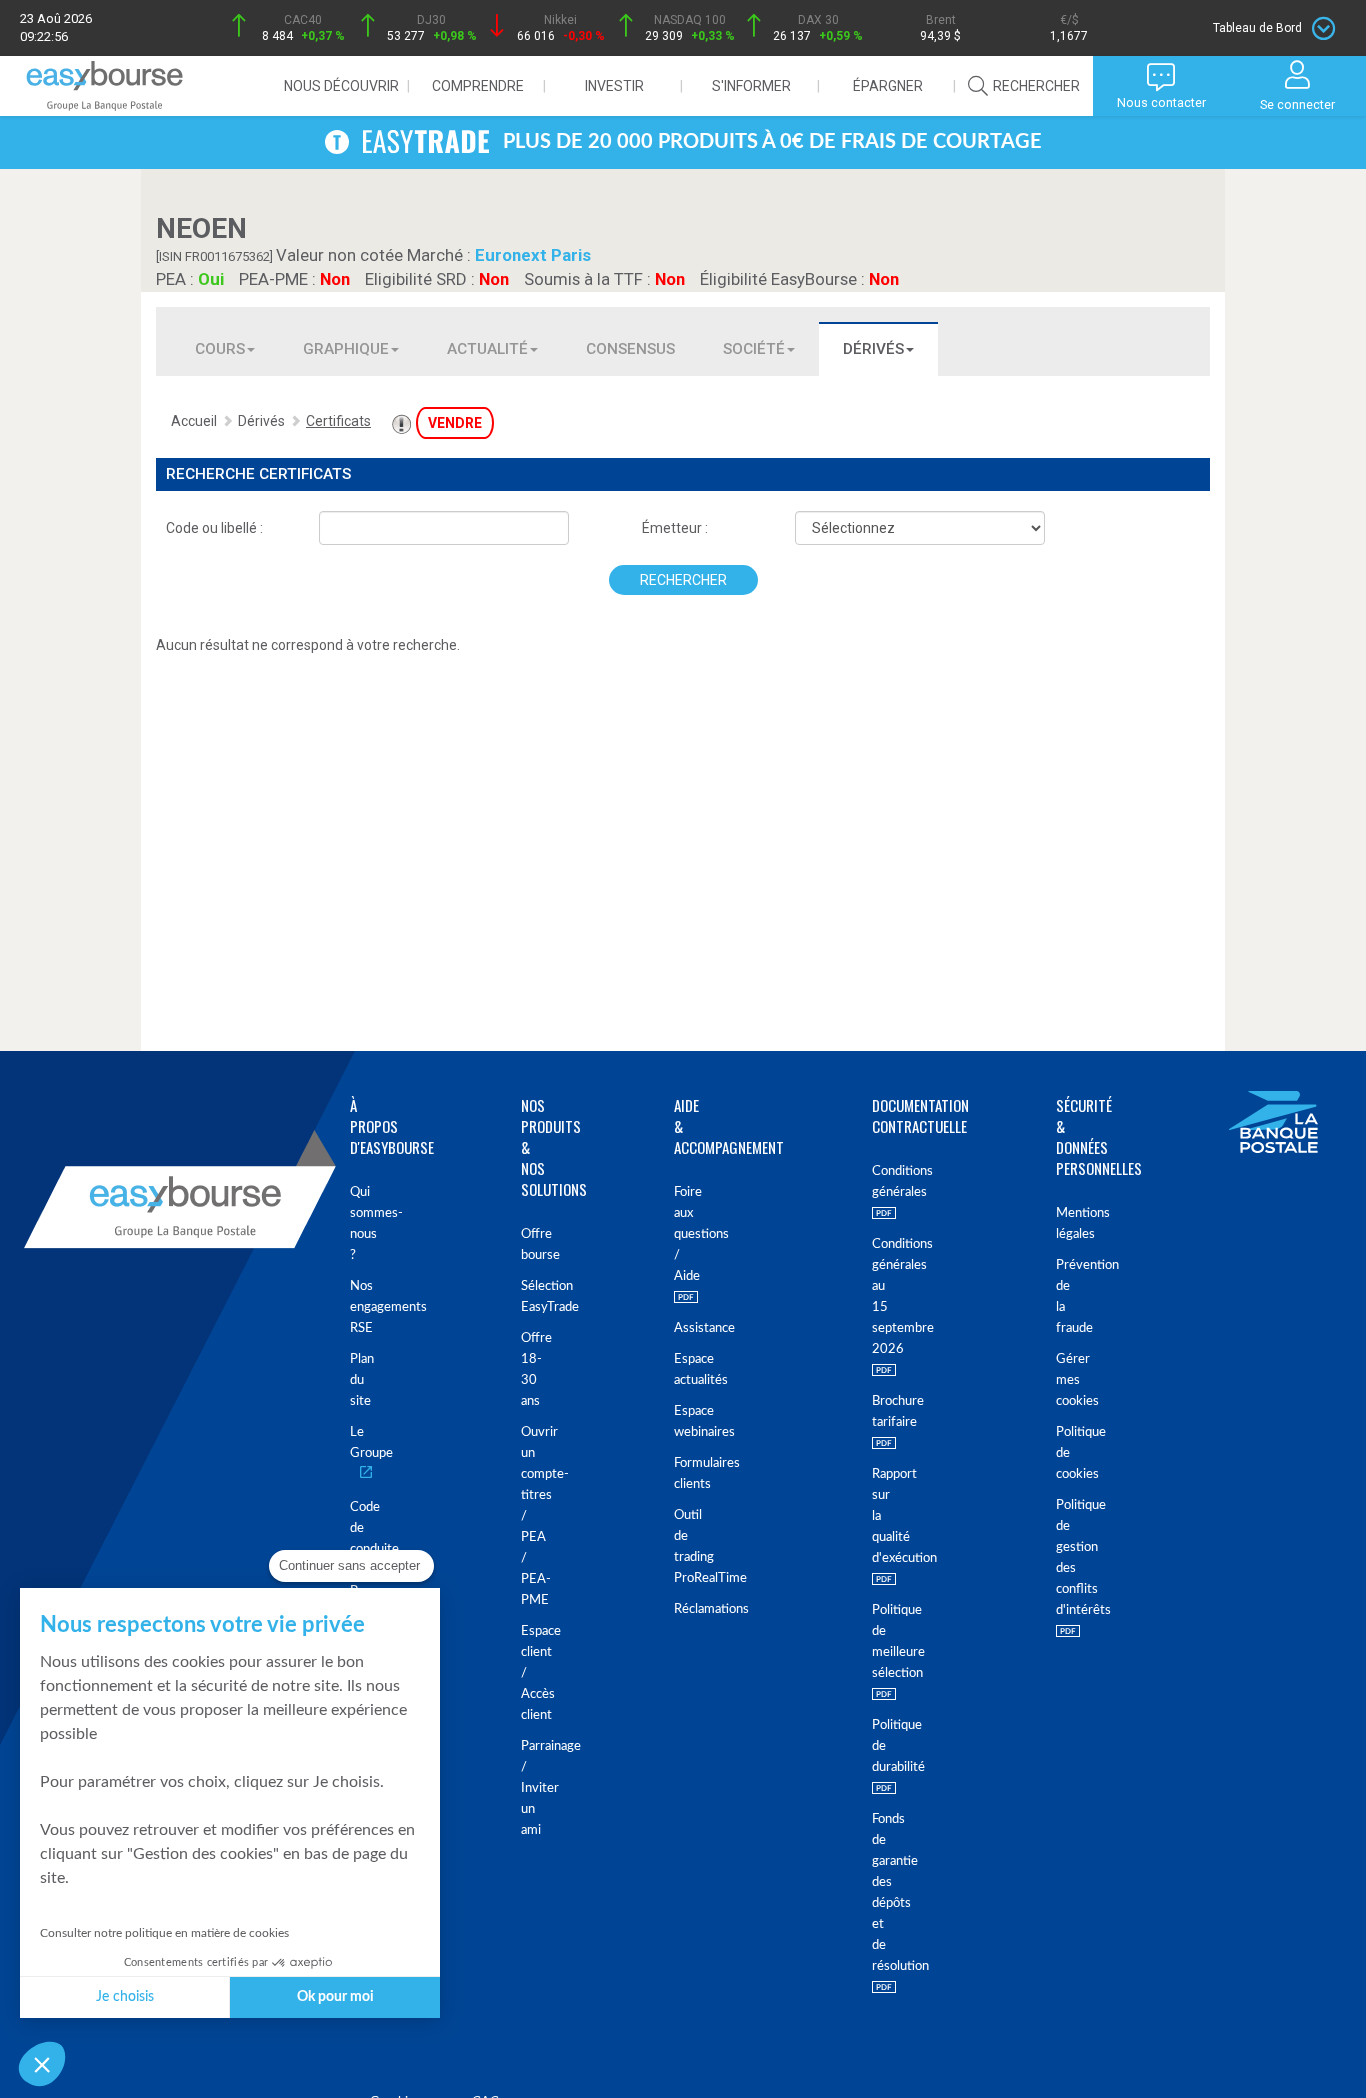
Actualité (487, 349)
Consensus (630, 349)
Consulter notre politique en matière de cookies (164, 1933)
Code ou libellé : (214, 528)
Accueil (194, 421)
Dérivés (873, 349)
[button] (42, 2064)
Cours (220, 349)
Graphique (346, 349)
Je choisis (125, 1997)
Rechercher (683, 580)
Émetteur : (675, 528)
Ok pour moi (335, 1997)
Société (754, 349)
